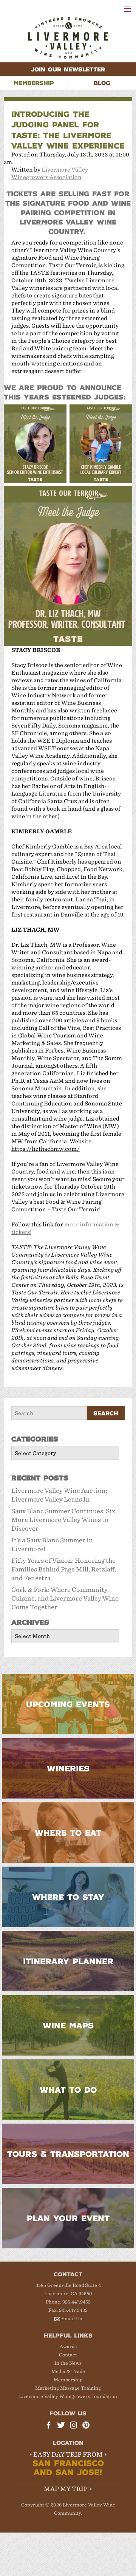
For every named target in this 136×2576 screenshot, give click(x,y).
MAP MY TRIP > (68, 2489)
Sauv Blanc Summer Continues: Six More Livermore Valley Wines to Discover (63, 1520)
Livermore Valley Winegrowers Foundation (68, 2396)
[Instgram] (74, 2426)
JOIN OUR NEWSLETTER (68, 69)
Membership (68, 2380)
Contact (68, 2355)
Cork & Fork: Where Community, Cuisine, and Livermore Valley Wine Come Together (65, 1598)
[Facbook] (49, 2426)
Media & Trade (68, 2371)
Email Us (72, 2318)
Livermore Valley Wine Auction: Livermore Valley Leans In (59, 1495)
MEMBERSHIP (34, 83)
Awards (68, 2346)
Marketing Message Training (68, 2388)
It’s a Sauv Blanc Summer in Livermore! (52, 1545)
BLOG (102, 83)
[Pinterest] (87, 2426)
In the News (68, 2363)
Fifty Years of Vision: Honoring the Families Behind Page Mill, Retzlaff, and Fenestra (64, 1569)
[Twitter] (62, 2426)
